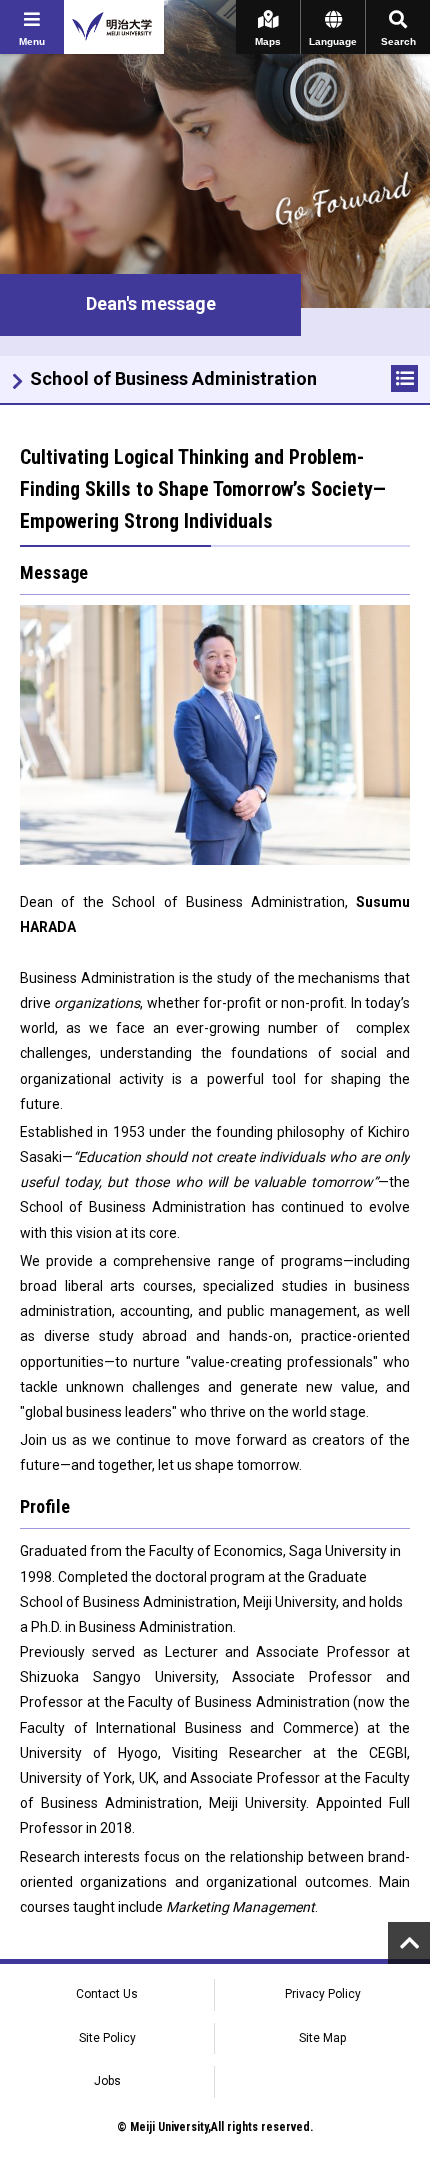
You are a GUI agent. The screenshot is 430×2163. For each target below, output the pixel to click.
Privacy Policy (323, 1994)
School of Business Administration (173, 378)
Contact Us (107, 1994)
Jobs (107, 2081)
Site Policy (107, 2038)
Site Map (322, 2038)
